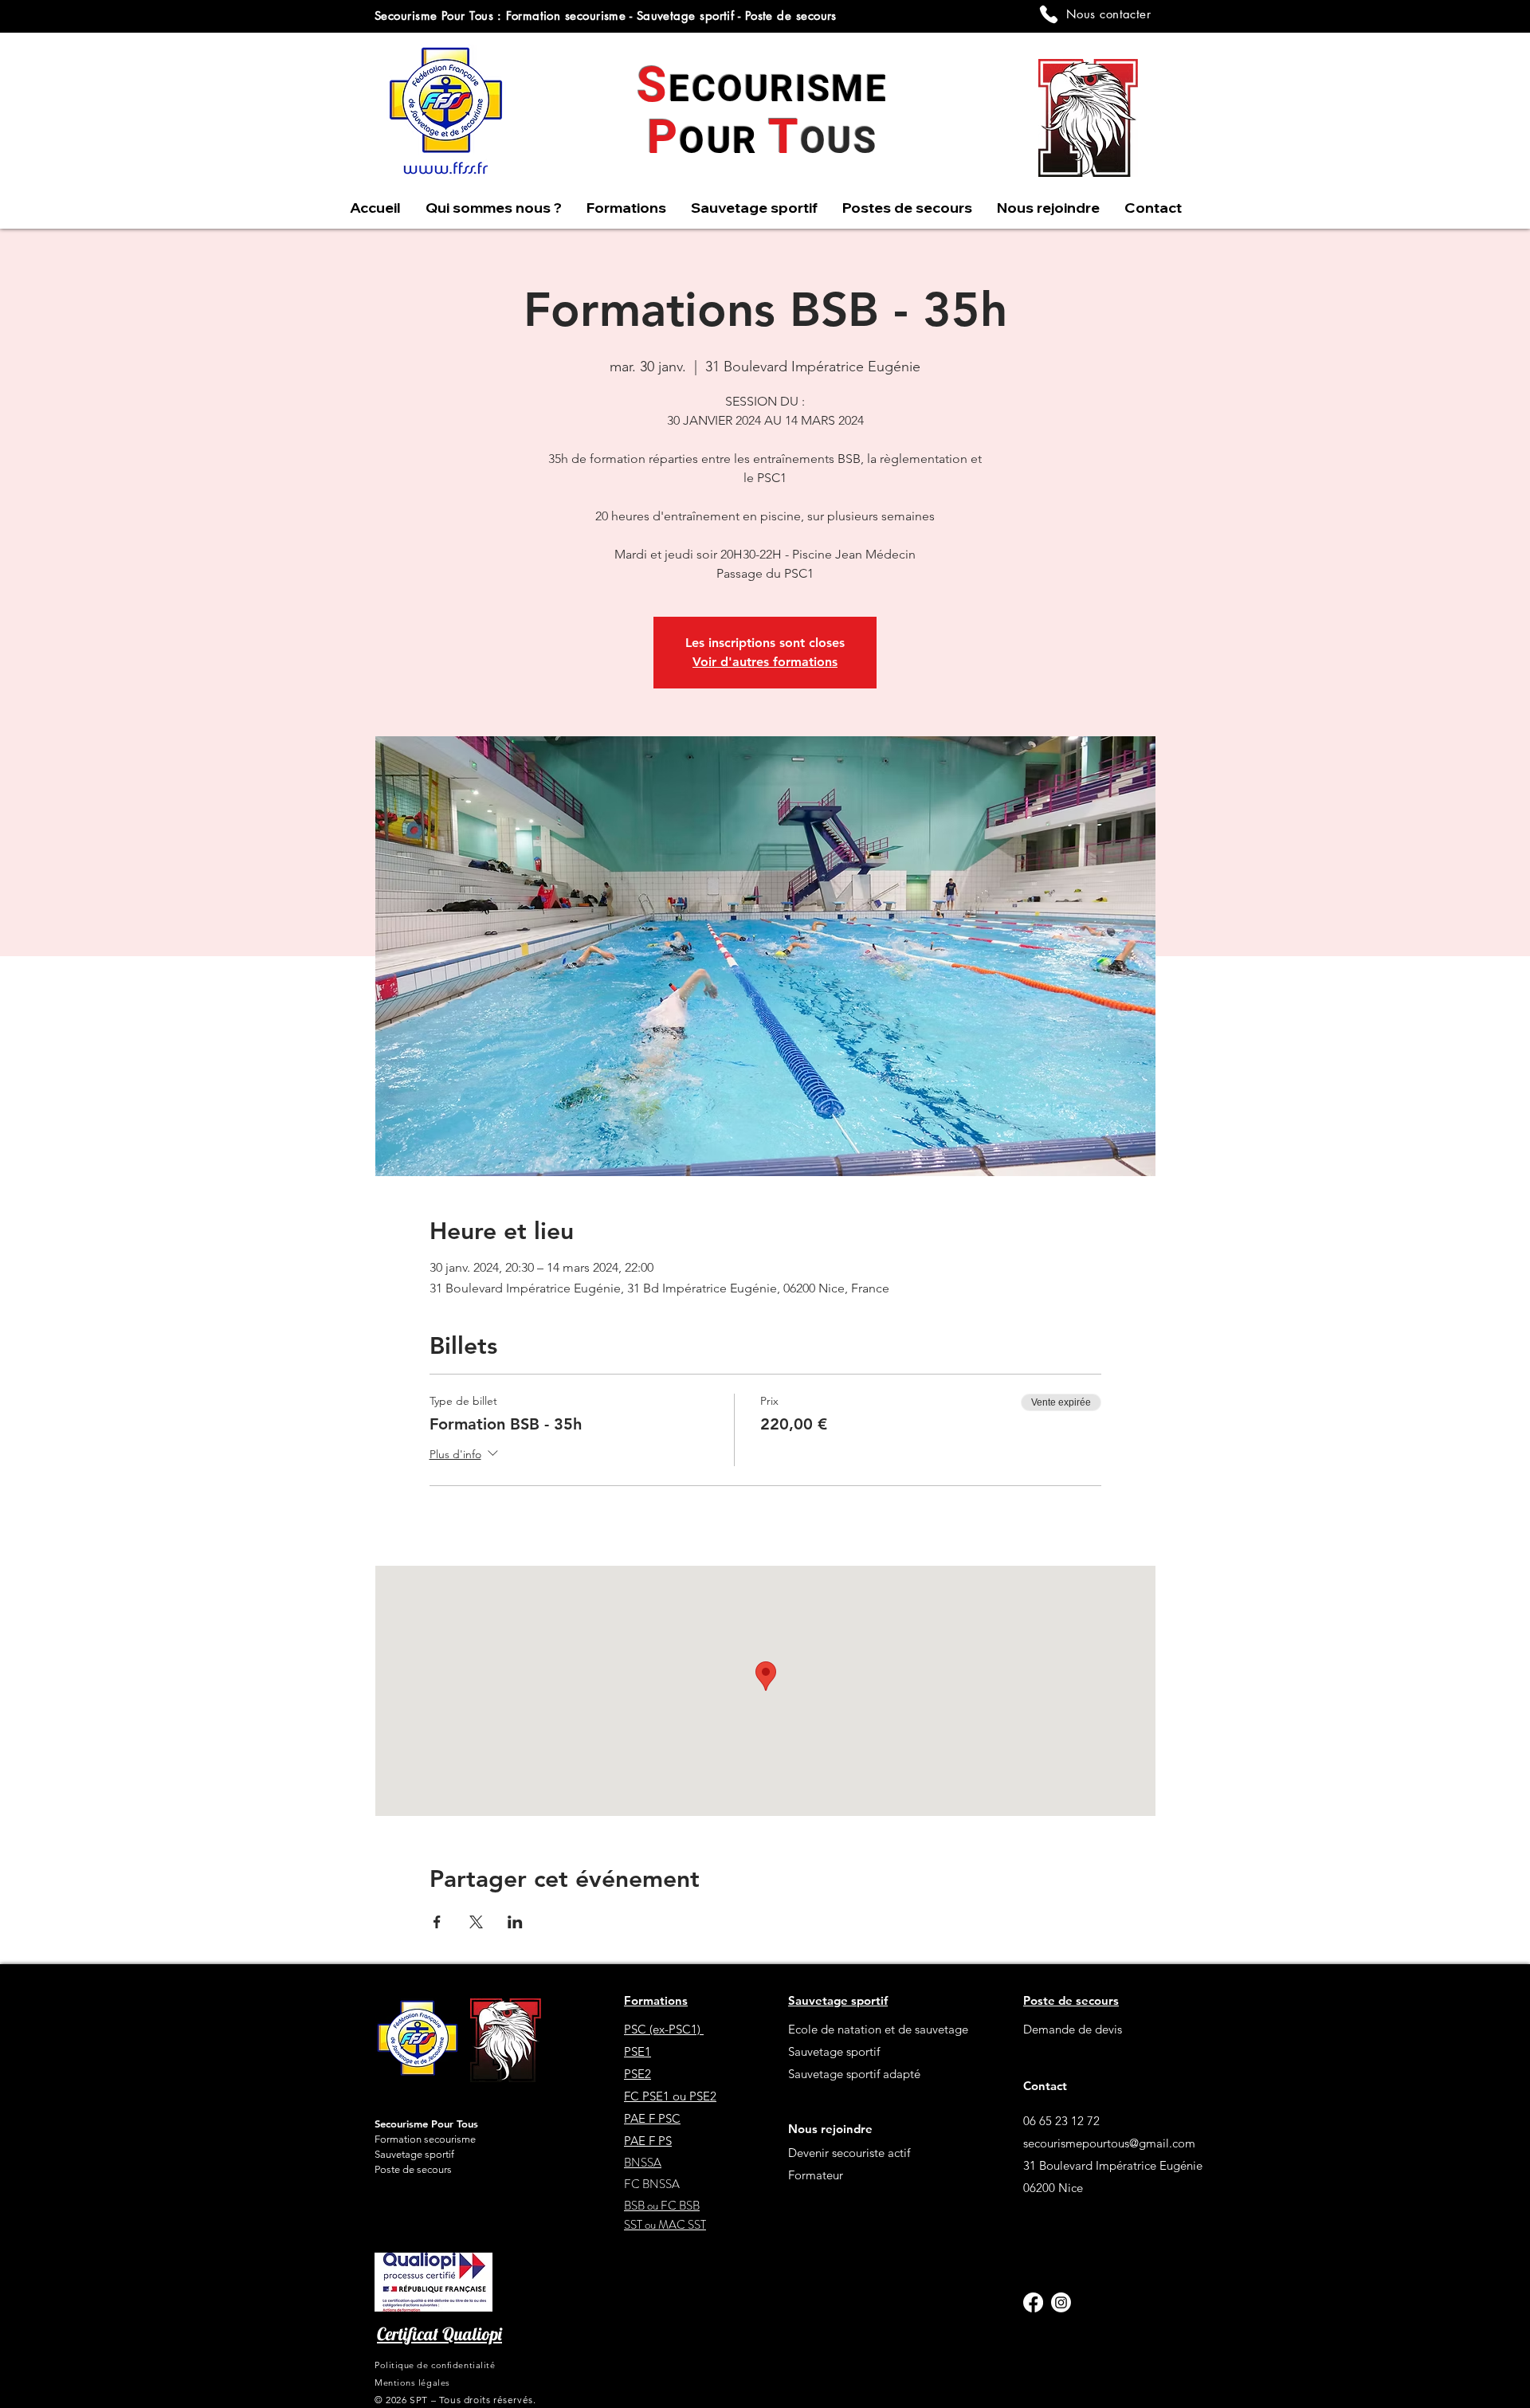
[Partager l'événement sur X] (476, 1922)
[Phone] (1049, 14)
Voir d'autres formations (765, 662)
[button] (754, 208)
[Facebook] (1033, 2302)
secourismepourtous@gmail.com (1109, 2143)
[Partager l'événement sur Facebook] (437, 1922)
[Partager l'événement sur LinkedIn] (515, 1922)
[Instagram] (1061, 2302)
